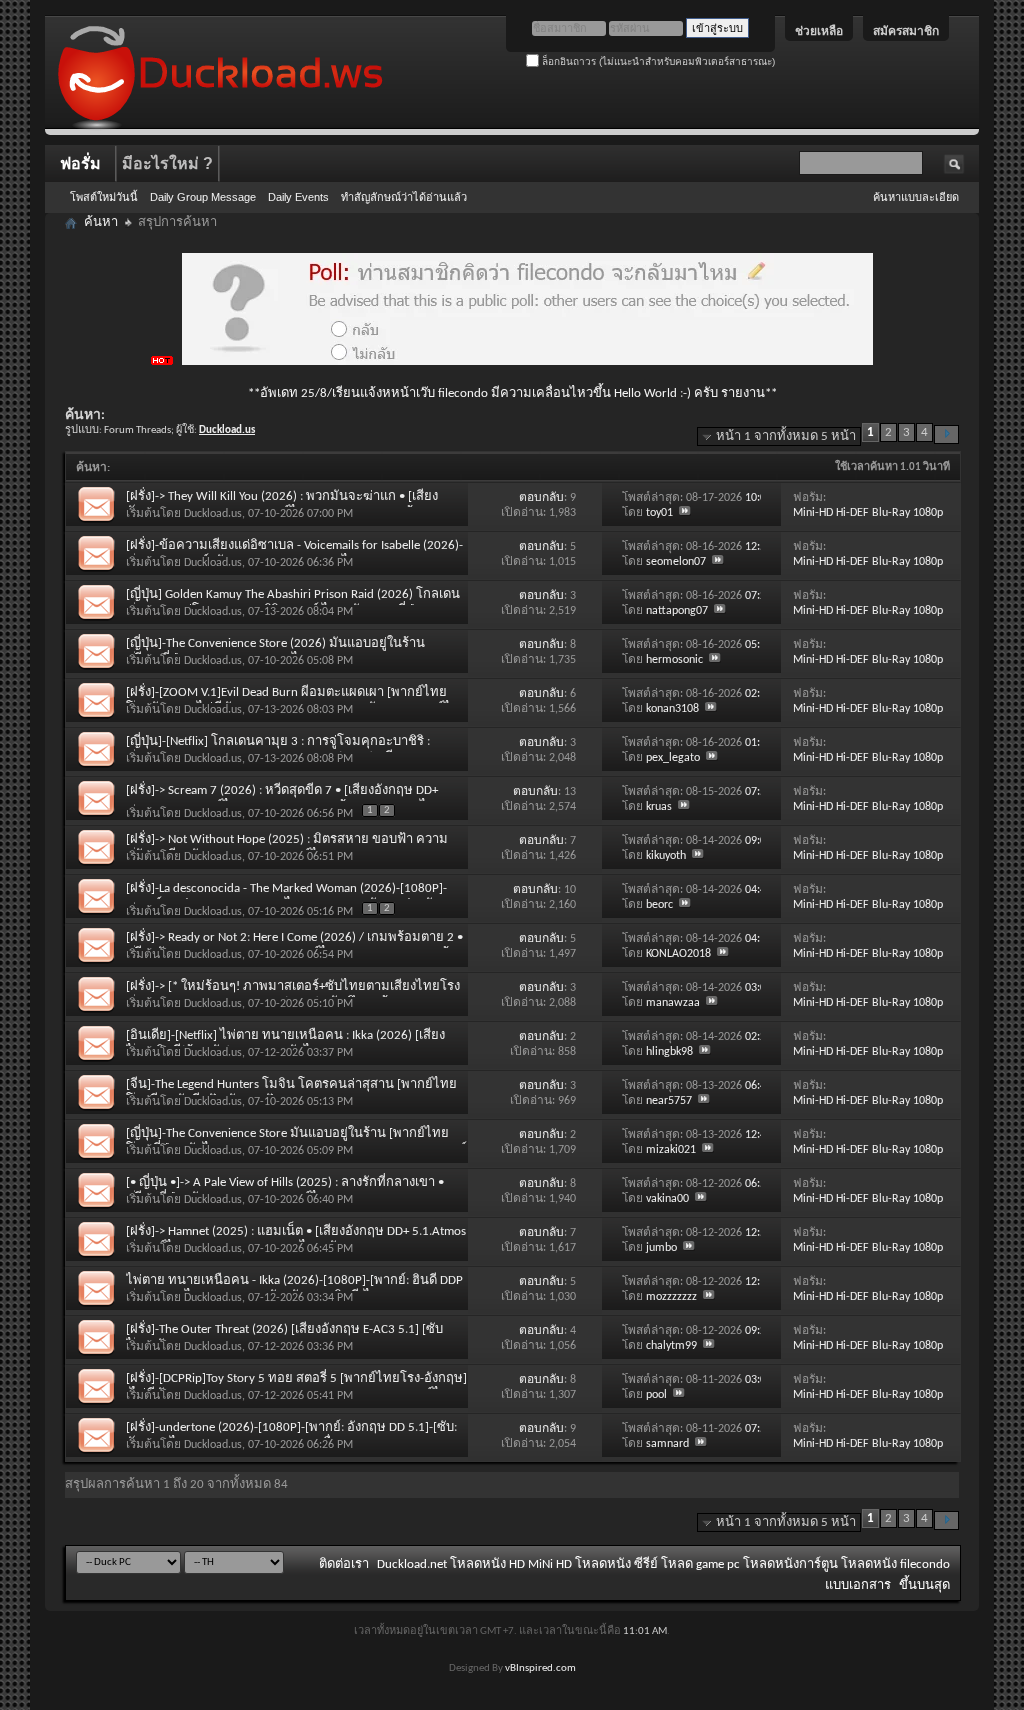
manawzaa (673, 1003)
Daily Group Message (203, 197)
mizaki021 (671, 1150)
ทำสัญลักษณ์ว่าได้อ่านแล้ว (404, 197)
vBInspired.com (540, 1668)
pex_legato (673, 758)
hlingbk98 (669, 1052)
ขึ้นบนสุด (924, 1585)
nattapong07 (677, 611)
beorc (659, 905)
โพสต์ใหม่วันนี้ (104, 197)
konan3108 (672, 709)
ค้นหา (101, 222)
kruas (659, 807)
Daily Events (298, 197)
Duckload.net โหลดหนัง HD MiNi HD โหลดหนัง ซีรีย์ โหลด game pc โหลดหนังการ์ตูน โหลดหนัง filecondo (663, 1564)
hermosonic (674, 660)
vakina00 (667, 1199)
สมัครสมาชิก (906, 31)
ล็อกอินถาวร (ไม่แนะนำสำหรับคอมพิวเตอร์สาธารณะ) (657, 61)
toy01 (659, 513)
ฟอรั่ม (80, 163)
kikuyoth (666, 856)
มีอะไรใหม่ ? (167, 163)
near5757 (669, 1101)
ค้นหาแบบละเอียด (916, 197)
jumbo (661, 1248)
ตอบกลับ (541, 498)
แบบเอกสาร (858, 1585)
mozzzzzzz (671, 1297)
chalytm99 (671, 1346)
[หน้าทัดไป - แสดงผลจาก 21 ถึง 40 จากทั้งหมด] (946, 434)
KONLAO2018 (678, 954)
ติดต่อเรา (344, 1564)
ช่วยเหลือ (819, 31)
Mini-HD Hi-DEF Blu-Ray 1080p (868, 513)
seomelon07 (676, 562)
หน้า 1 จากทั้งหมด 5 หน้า (786, 436)
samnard (667, 1444)
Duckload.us (213, 514)
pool (656, 1395)
